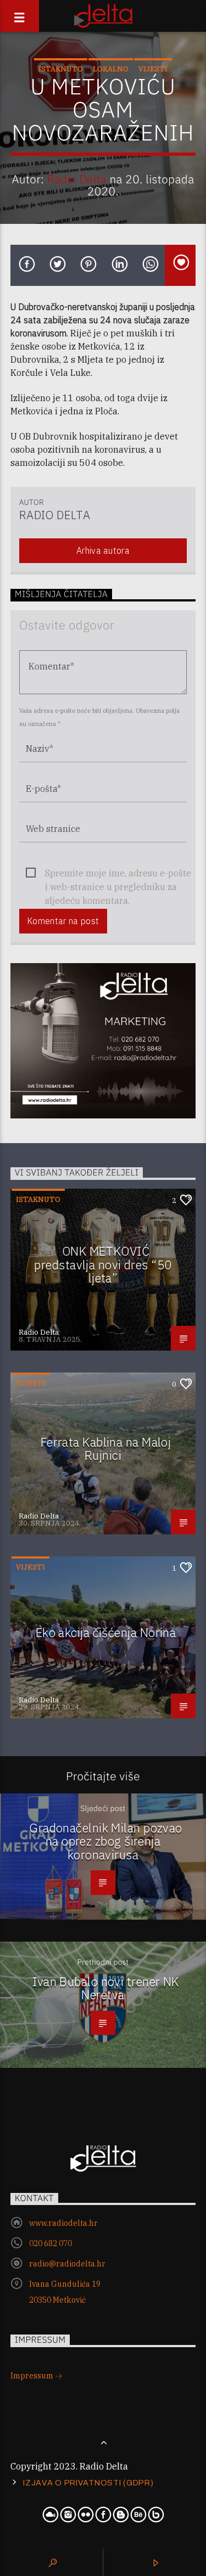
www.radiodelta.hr (63, 2223)
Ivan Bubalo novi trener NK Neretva (106, 1988)
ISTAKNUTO (61, 69)
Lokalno (111, 69)
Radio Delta (77, 179)
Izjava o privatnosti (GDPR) (88, 2483)
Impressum (33, 2376)
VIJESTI (153, 69)
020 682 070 (51, 2243)
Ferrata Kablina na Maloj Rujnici (106, 1449)
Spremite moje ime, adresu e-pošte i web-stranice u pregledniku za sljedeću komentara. (118, 874)
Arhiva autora (103, 550)
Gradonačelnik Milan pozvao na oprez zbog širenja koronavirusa (106, 1841)
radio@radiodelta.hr (67, 2264)
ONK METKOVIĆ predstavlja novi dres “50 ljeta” (103, 1264)
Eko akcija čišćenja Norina (106, 1632)
